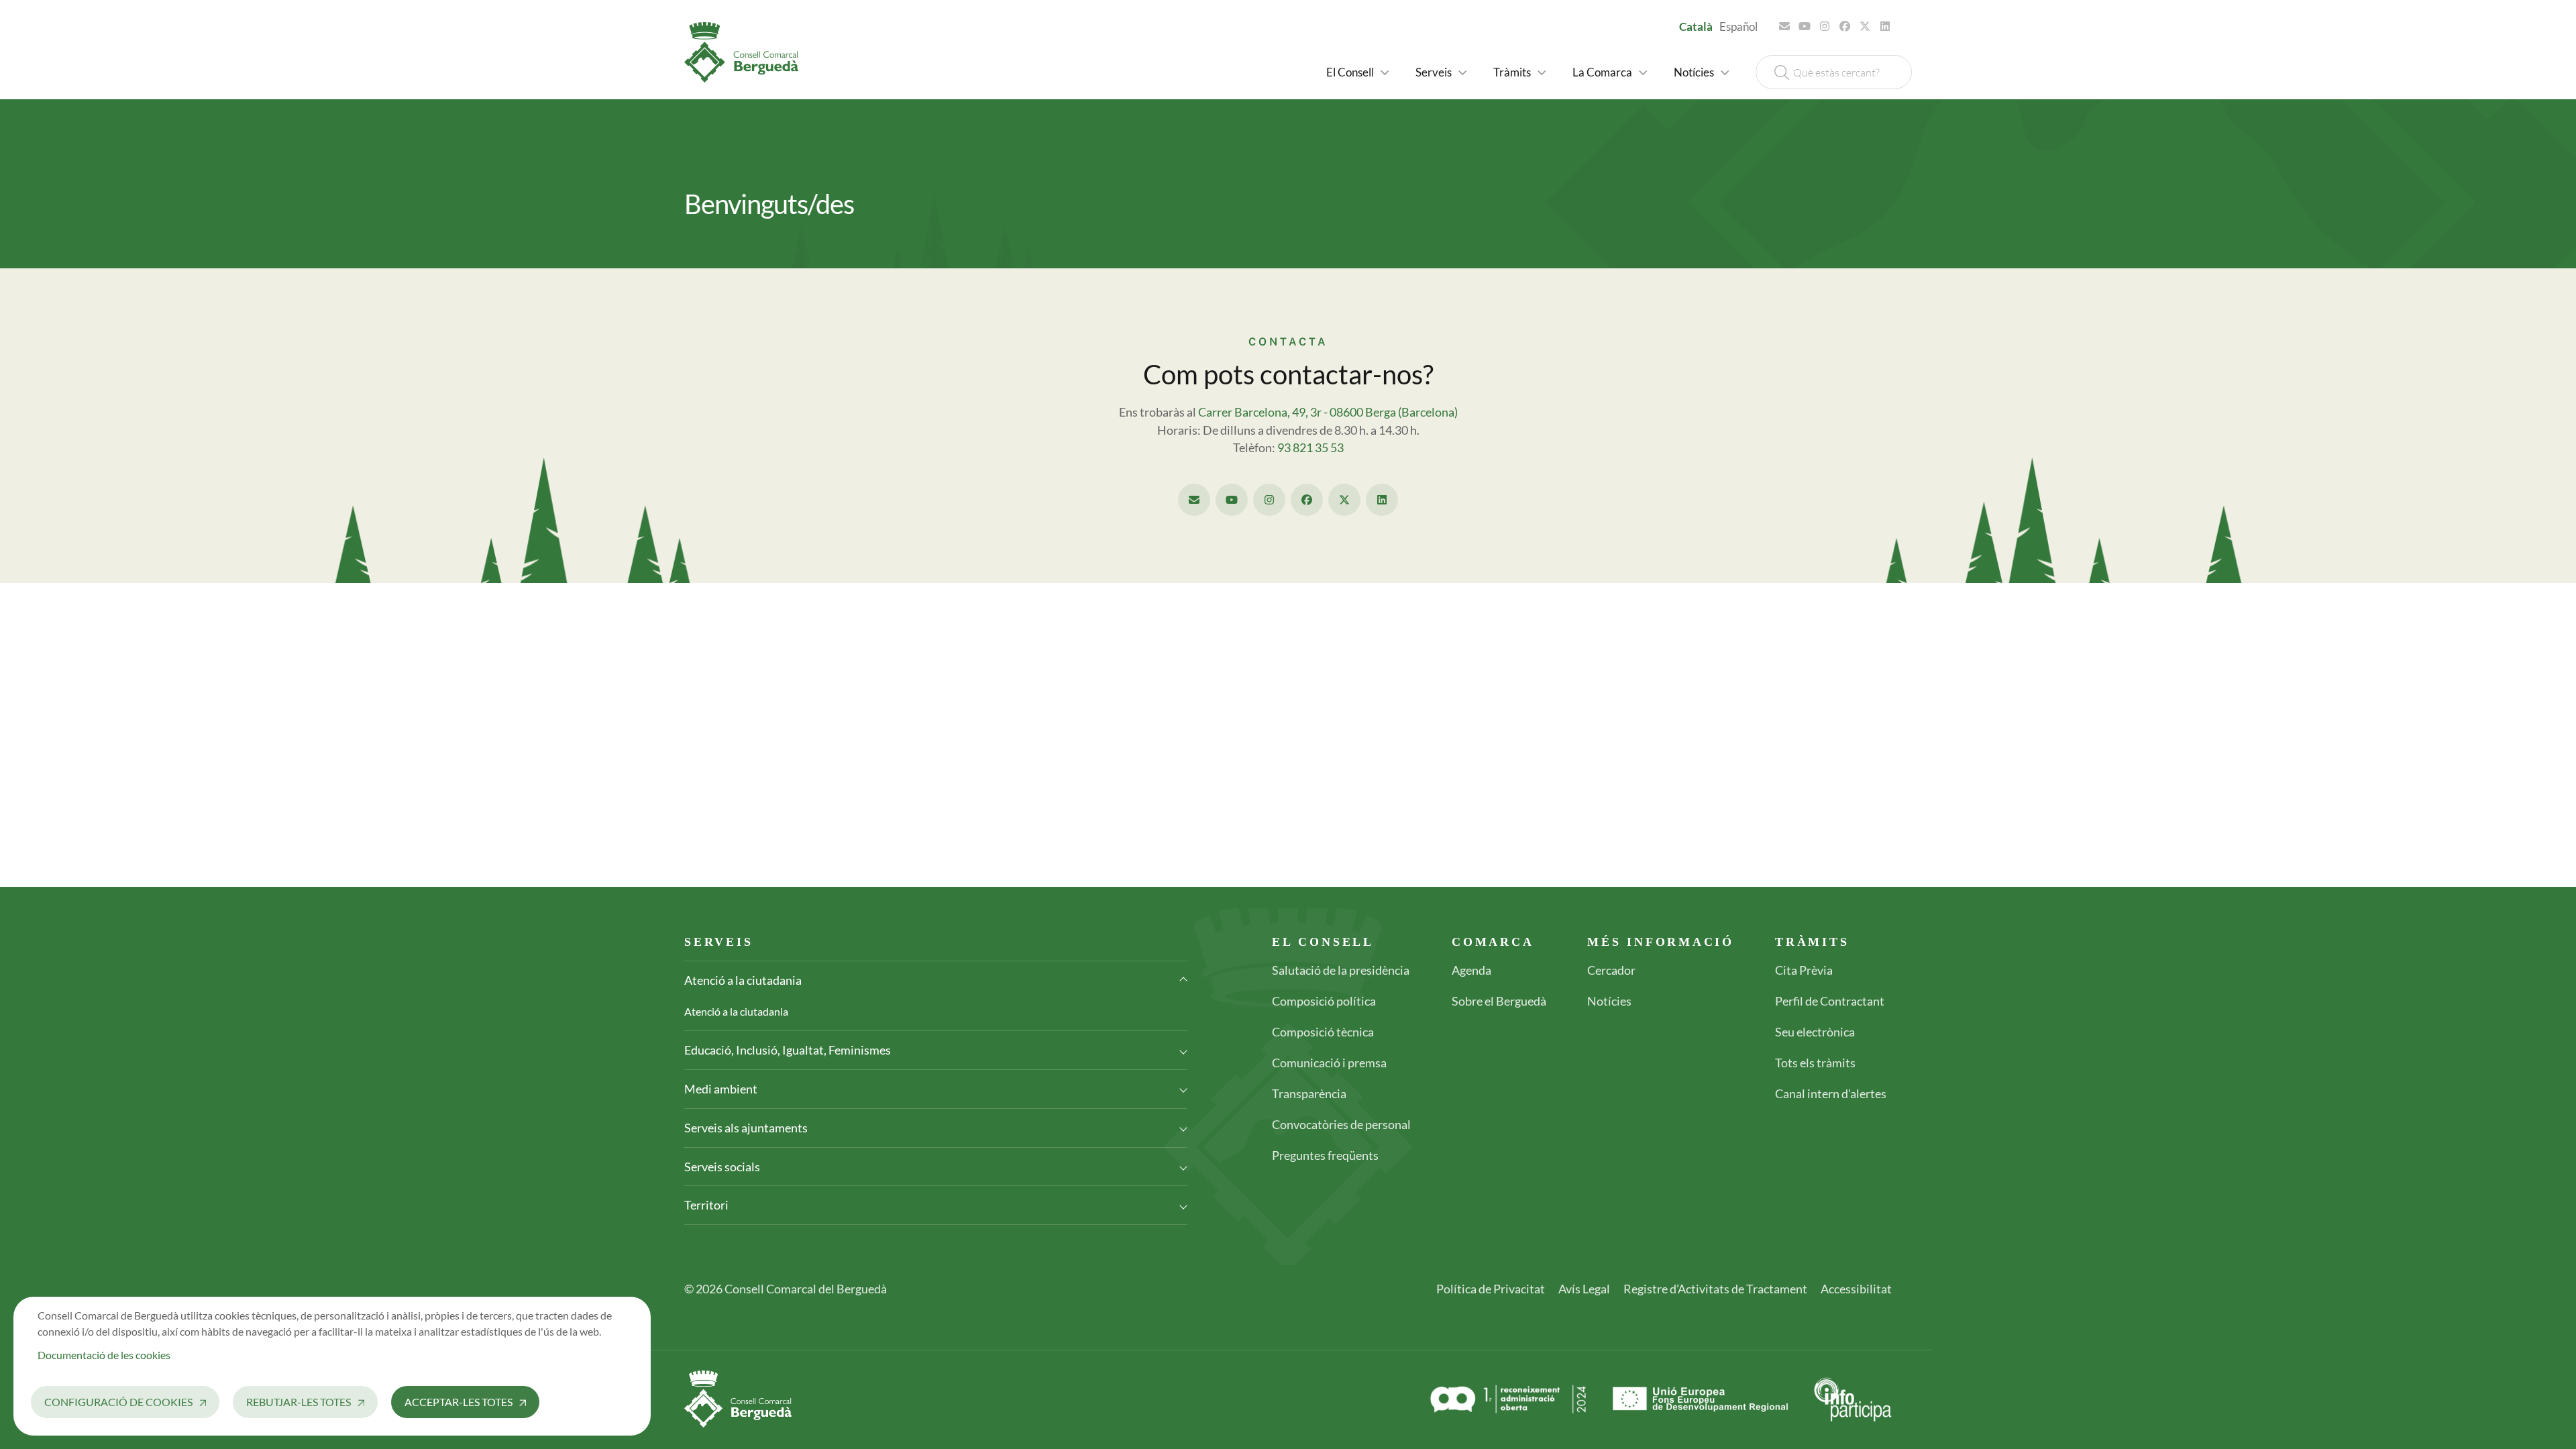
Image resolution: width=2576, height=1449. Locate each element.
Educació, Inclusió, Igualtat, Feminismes (788, 1050)
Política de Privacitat (1491, 1289)
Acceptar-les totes (459, 1402)
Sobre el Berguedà (1499, 1001)
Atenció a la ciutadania (743, 980)
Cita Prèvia (1804, 970)
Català (1696, 26)
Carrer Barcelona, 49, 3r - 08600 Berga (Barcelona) (1328, 412)
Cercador (1611, 970)
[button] (1357, 72)
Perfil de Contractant (1830, 1001)
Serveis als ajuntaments (746, 1128)
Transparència (1309, 1093)
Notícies (1609, 1001)
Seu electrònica (1815, 1032)
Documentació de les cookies (104, 1355)
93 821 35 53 (1310, 448)
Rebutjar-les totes (299, 1402)
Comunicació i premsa (1329, 1063)
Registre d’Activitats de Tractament (1715, 1289)
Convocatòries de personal (1341, 1124)
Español (1738, 26)
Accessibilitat (1856, 1289)
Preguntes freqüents (1325, 1155)
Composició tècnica (1323, 1032)
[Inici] (747, 52)
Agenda (1471, 970)
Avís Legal (1584, 1289)
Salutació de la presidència (1341, 970)
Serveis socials (722, 1167)
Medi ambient (721, 1089)
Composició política (1324, 1001)
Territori (706, 1205)
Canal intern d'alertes (1831, 1093)
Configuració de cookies (118, 1402)
